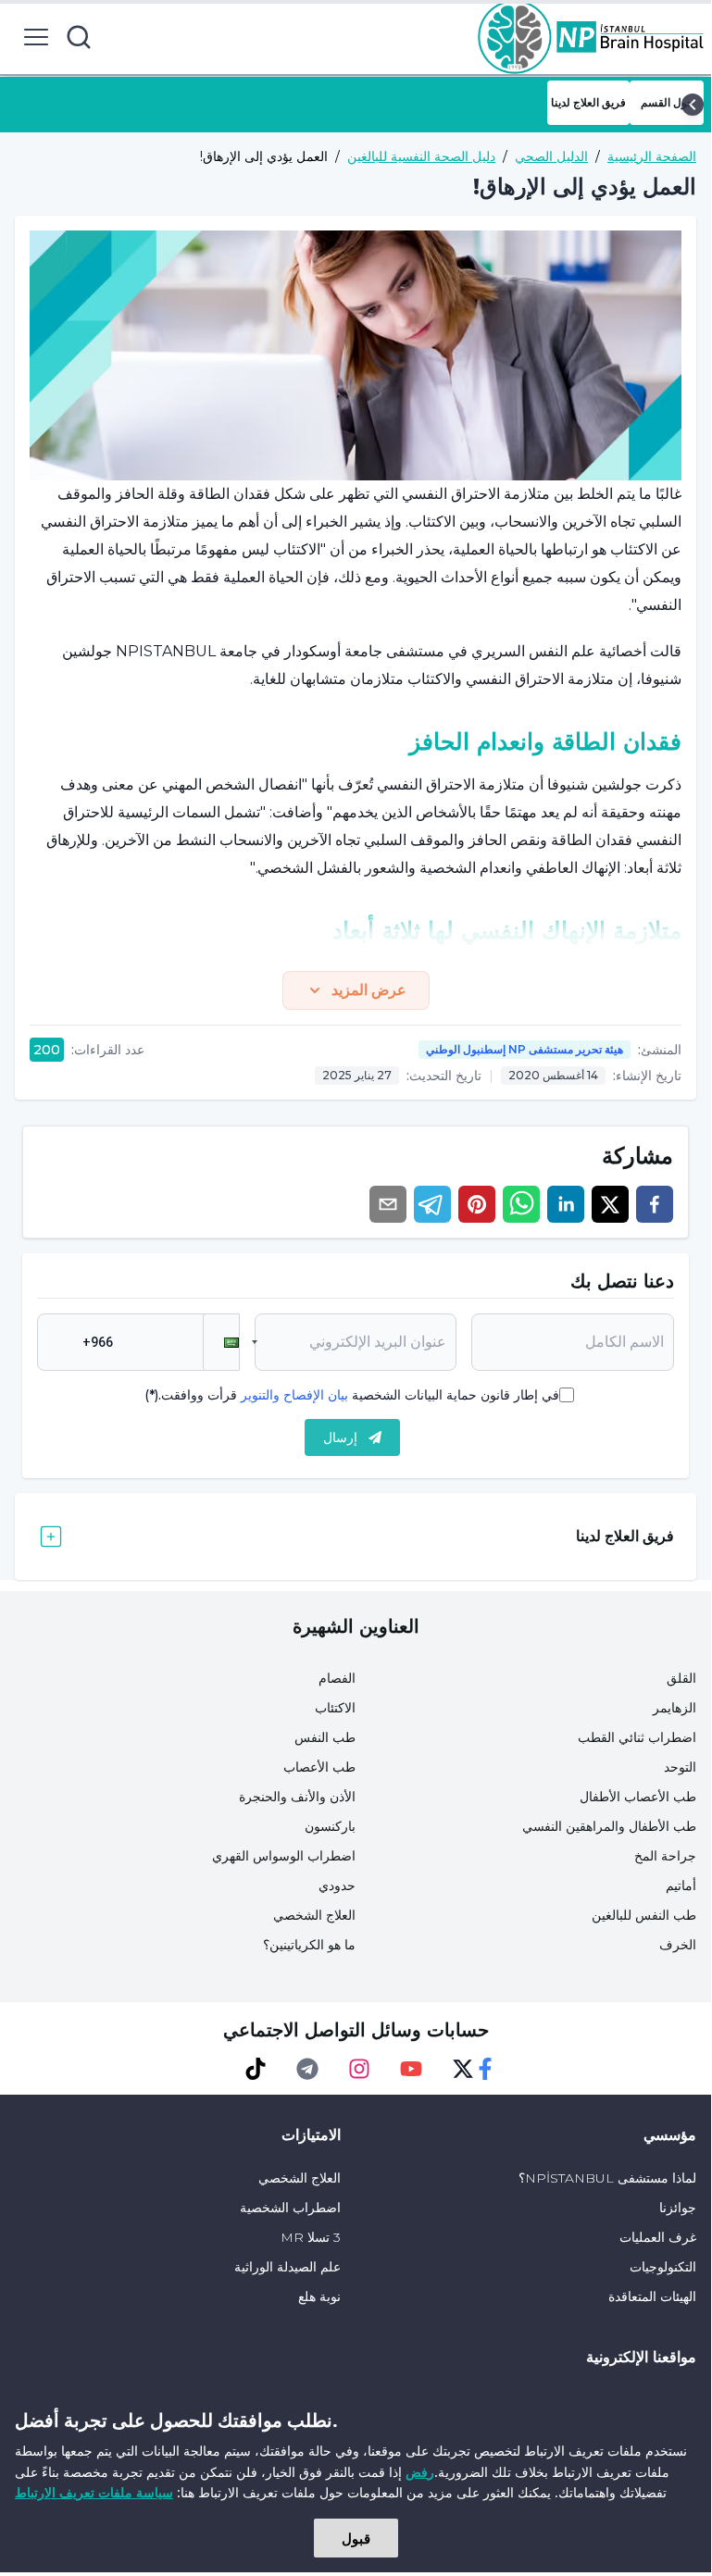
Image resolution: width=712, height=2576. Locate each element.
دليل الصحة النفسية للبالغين (421, 156)
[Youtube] (411, 2069)
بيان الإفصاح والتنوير (294, 1395)
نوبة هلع (319, 2296)
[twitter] (610, 1204)
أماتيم (681, 1885)
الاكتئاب (335, 1708)
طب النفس (325, 1737)
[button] (221, 1342)
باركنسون (330, 1826)
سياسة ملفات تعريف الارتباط (94, 2492)
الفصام (337, 1678)
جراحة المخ (665, 1856)
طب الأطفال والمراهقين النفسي (609, 1826)
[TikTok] (256, 2069)
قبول (356, 2538)
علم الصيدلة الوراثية (287, 2267)
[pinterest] (477, 1204)
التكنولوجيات (663, 2267)
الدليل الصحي (551, 156)
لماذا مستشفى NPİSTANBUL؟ (607, 2178)
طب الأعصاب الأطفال (638, 1797)
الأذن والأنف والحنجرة (297, 1797)
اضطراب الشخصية (290, 2208)
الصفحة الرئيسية (652, 156)
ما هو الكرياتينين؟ (309, 1945)
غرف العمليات (658, 2237)
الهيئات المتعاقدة (652, 2296)
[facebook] (655, 1204)
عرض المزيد (369, 990)
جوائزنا (678, 2208)
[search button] (79, 37)
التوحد (680, 1767)
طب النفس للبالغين (644, 1915)
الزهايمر (675, 1708)
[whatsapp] (521, 1204)
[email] (388, 1204)
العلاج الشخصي (314, 1915)
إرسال (340, 1437)
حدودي (337, 1885)
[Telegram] (307, 2069)
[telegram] (432, 1204)
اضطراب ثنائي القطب (637, 1737)
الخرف (678, 1945)
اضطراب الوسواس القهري (284, 1856)
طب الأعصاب (319, 1767)
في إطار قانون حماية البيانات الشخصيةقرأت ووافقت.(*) (352, 1395)
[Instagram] (359, 2069)
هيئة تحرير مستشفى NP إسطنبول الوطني (525, 1049)
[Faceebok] (485, 2069)
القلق (681, 1678)
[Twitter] (463, 2069)
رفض (420, 2472)
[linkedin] (566, 1204)
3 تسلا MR (311, 2237)
